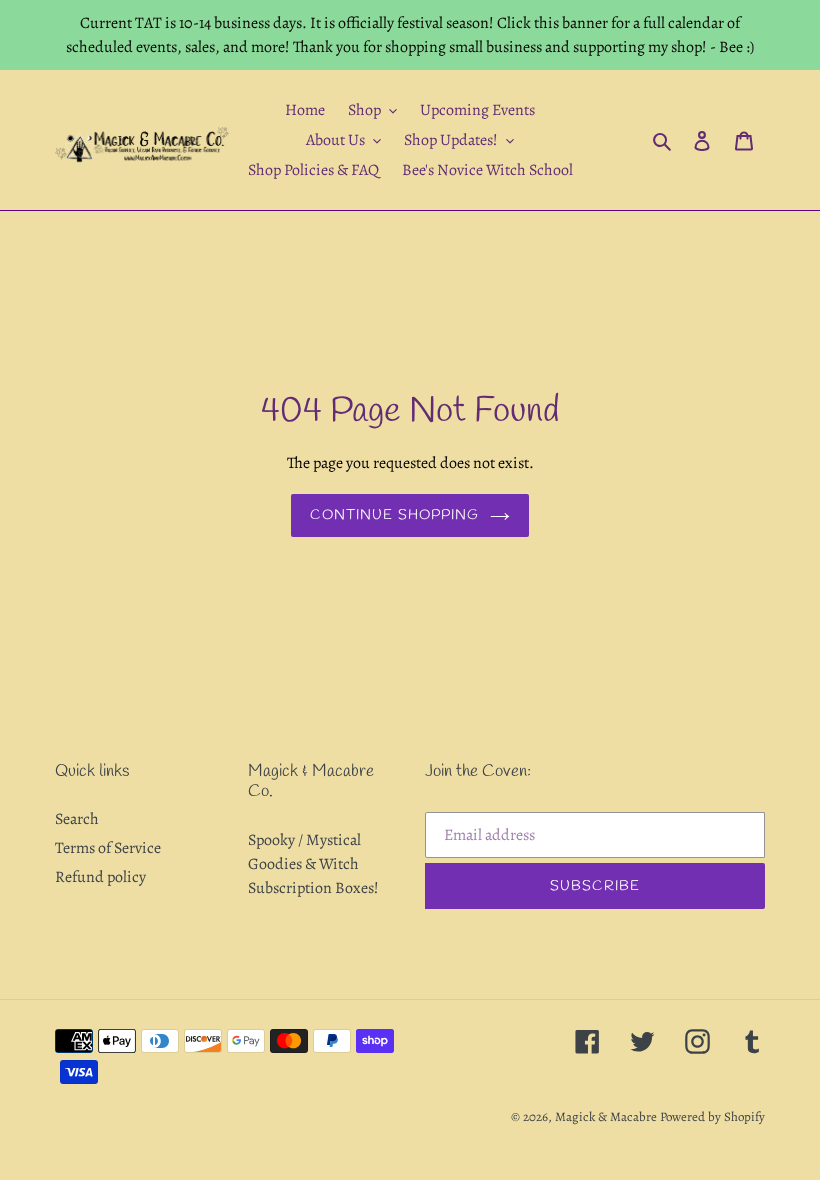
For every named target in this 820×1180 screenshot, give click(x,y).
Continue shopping (394, 515)
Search (77, 819)
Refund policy (100, 877)
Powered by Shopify (712, 1116)
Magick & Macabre (606, 1116)
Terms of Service (108, 848)
